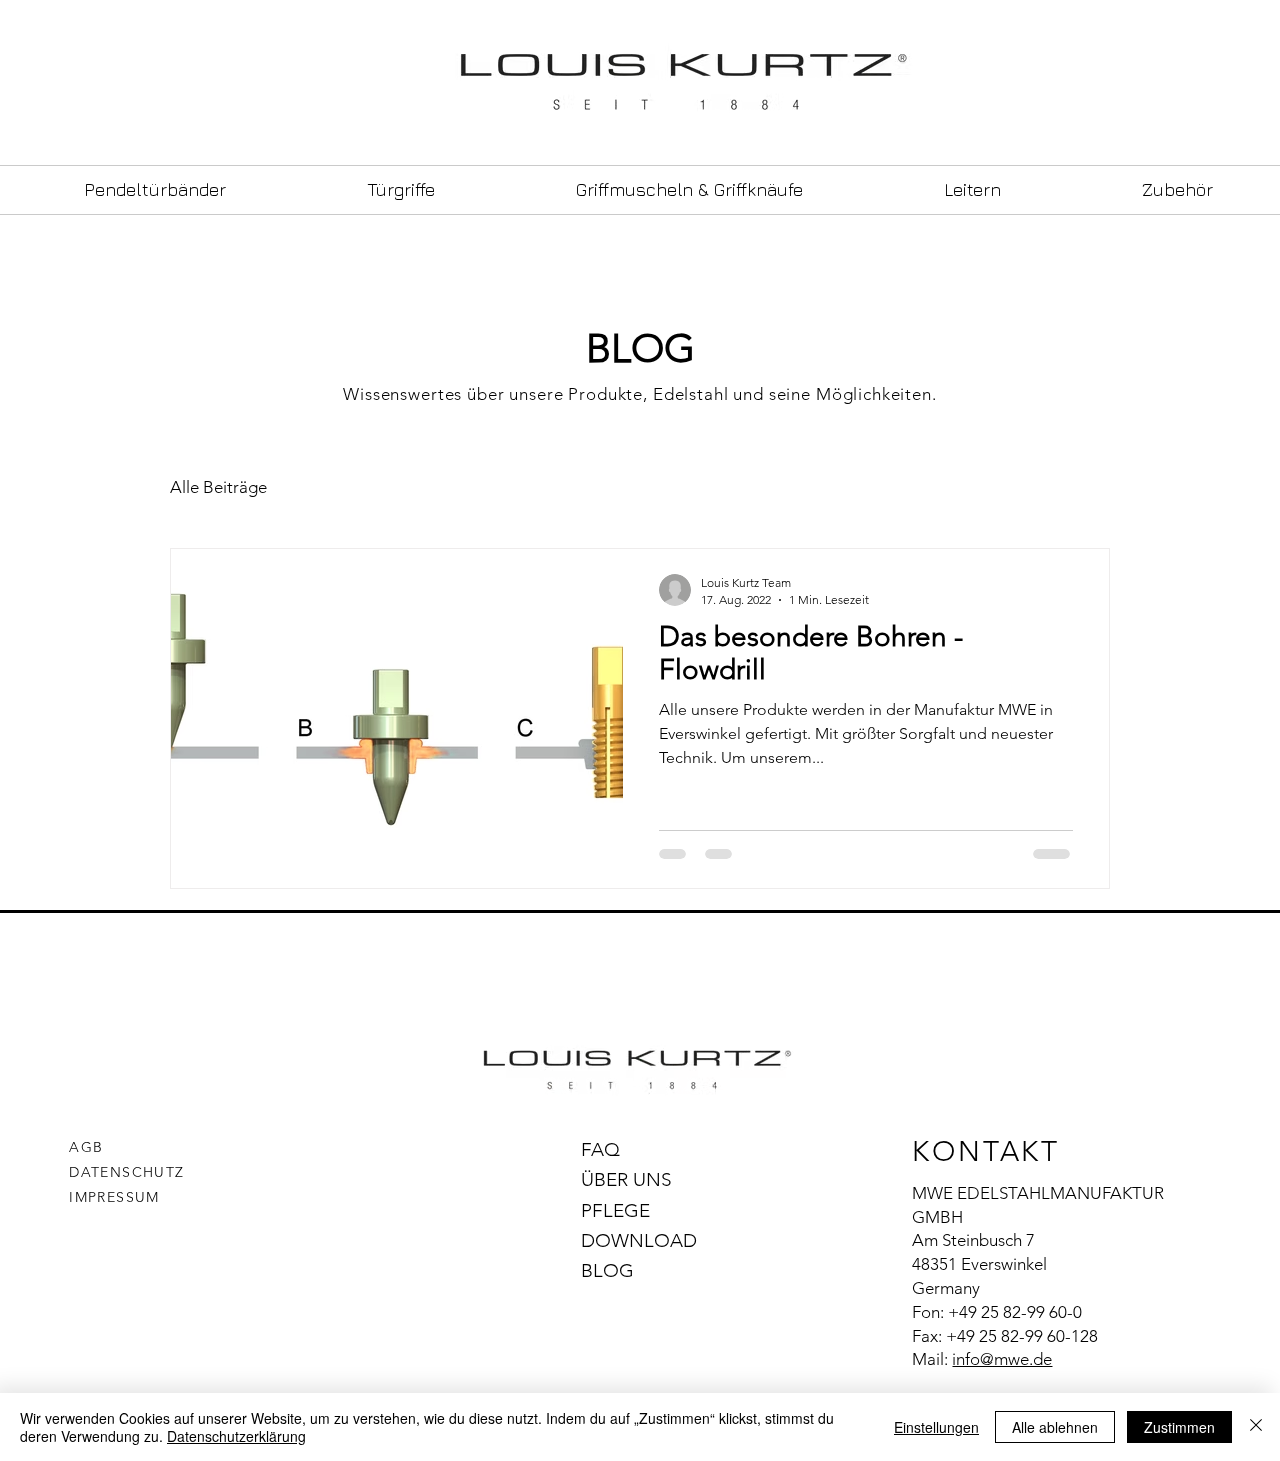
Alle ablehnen (1055, 1427)
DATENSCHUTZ (126, 1172)
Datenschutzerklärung (236, 1436)
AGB (86, 1147)
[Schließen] (1256, 1427)
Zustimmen (1179, 1427)
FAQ (600, 1149)
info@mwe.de (1002, 1359)
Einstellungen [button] (936, 1427)
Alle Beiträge (218, 487)
